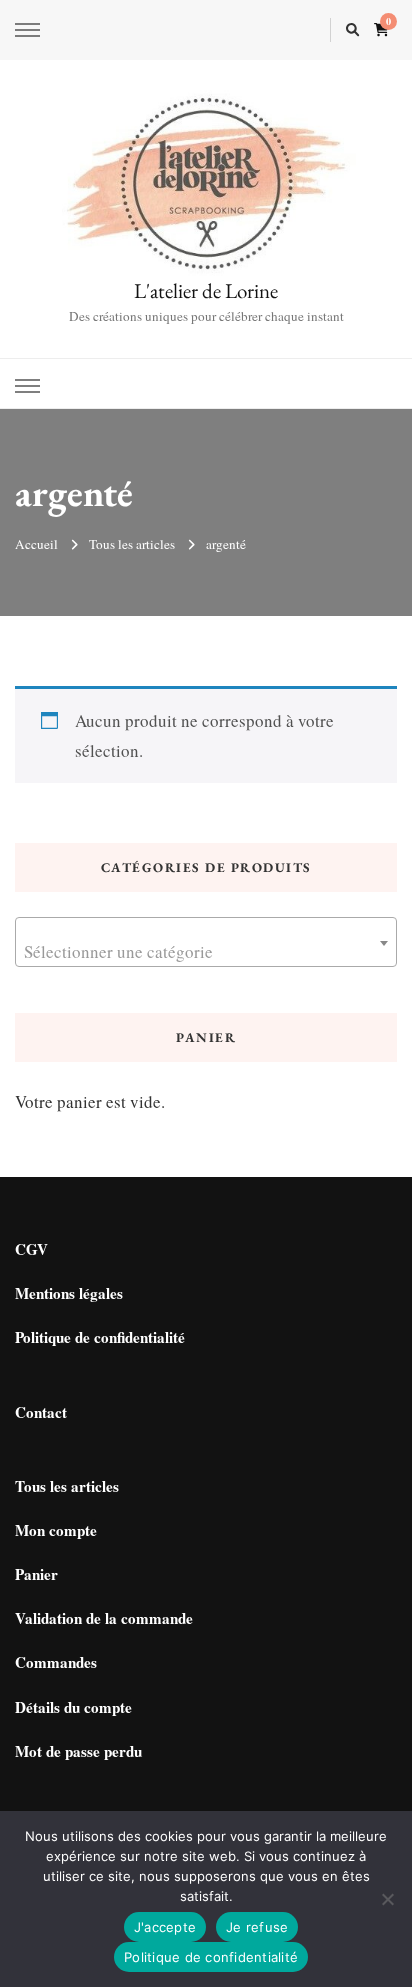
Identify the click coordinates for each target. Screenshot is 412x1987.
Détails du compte (73, 1707)
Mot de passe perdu (78, 1751)
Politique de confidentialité (100, 1337)
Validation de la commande (104, 1618)
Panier (36, 1574)
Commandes (56, 1662)
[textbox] (206, 951)
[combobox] (206, 942)
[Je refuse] (387, 1899)
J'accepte (165, 1927)
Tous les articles (67, 1486)
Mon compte (56, 1530)
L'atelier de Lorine (206, 290)
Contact (41, 1412)
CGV (31, 1249)
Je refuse (257, 1927)
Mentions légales (69, 1293)
